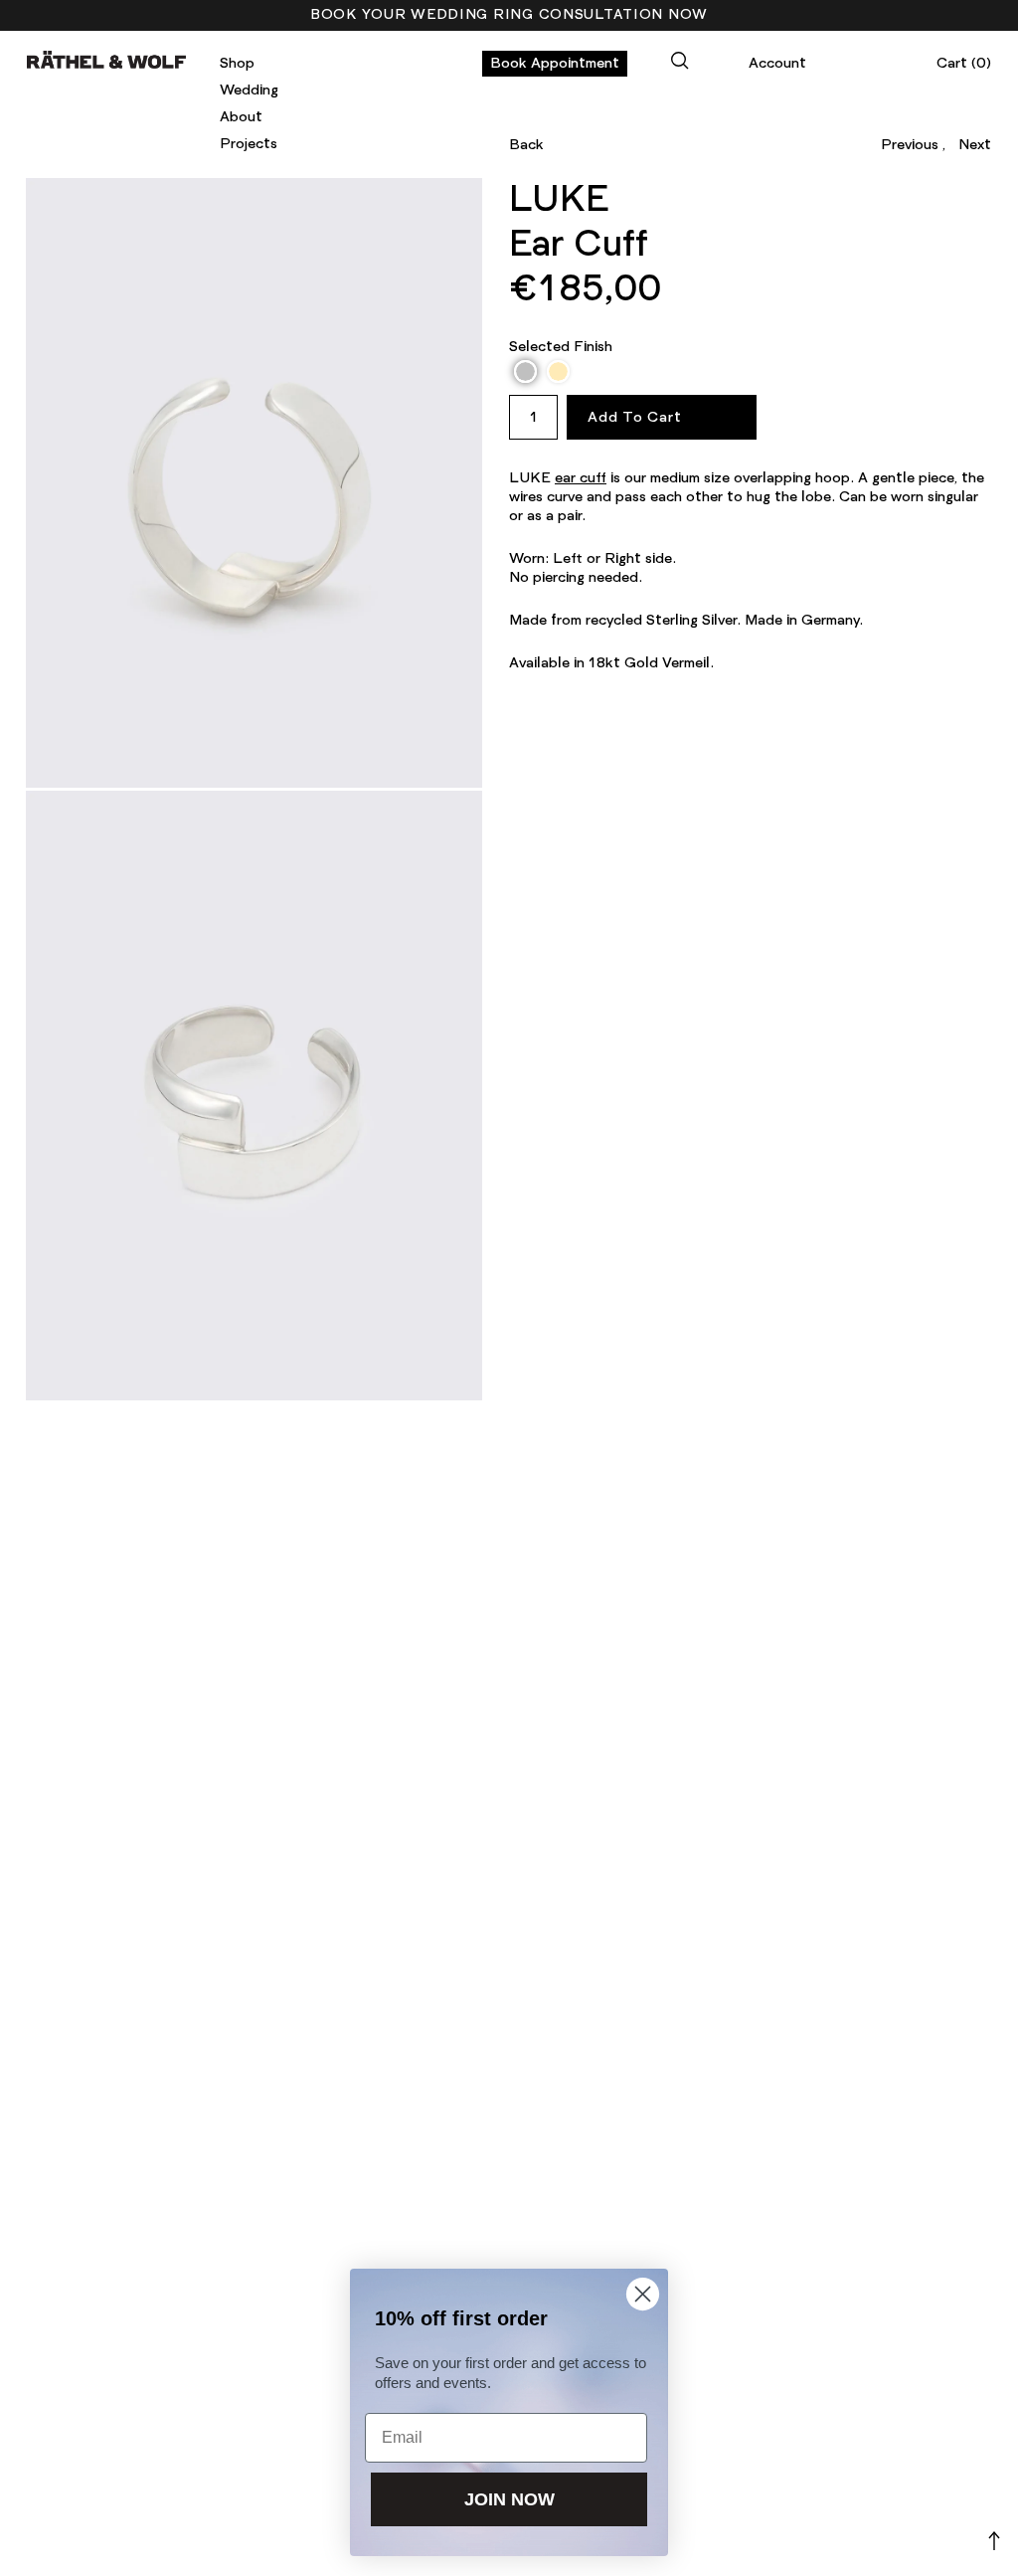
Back (526, 145)
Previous (910, 145)
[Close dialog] (643, 2294)
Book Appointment (555, 64)
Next (975, 145)
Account (777, 64)
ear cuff (581, 478)
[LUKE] (254, 482)
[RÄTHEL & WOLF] (106, 60)
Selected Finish (561, 347)
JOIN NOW (509, 2499)
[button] (525, 371)
